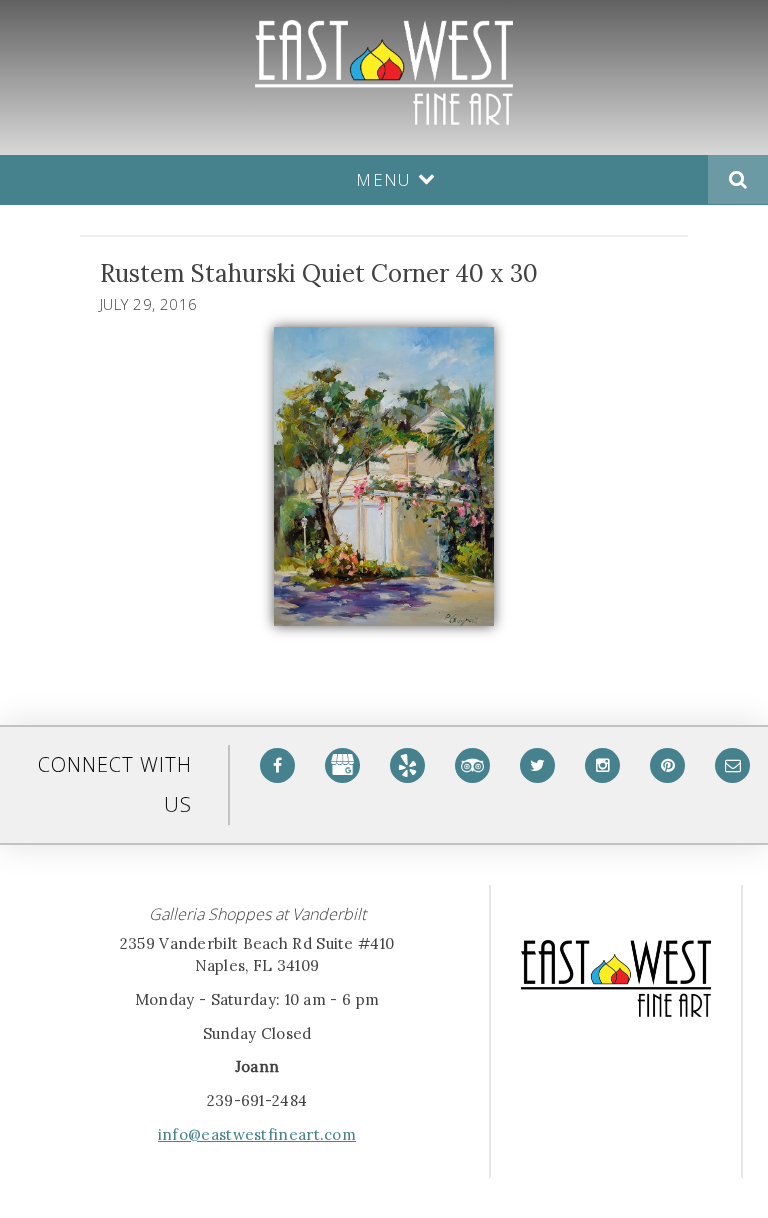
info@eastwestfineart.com (257, 1134)
